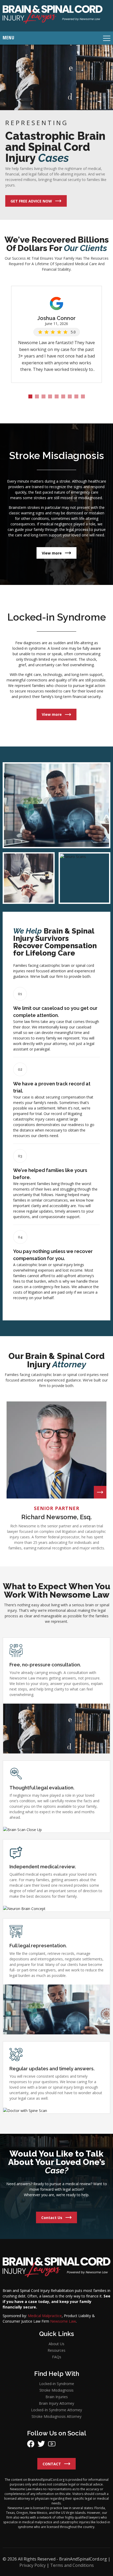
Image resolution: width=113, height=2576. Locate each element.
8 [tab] (76, 396)
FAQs (57, 2357)
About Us (56, 2344)
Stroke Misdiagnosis (56, 2390)
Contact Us (52, 2217)
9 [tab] (83, 396)
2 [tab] (37, 396)
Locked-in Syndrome (57, 2383)
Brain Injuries (57, 2396)
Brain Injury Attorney (56, 2403)
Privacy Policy (33, 2565)
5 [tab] (57, 396)
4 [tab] (50, 396)
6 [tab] (63, 396)
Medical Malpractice (45, 2316)
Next (105, 306)
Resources (56, 2350)
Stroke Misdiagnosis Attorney (56, 2416)
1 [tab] (30, 396)
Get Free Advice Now (31, 201)
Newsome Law (63, 2321)
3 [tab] (43, 396)
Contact (52, 2464)
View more (52, 553)
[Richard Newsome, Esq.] (100, 1492)
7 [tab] (70, 396)
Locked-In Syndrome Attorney (56, 2410)
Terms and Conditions (72, 2565)
